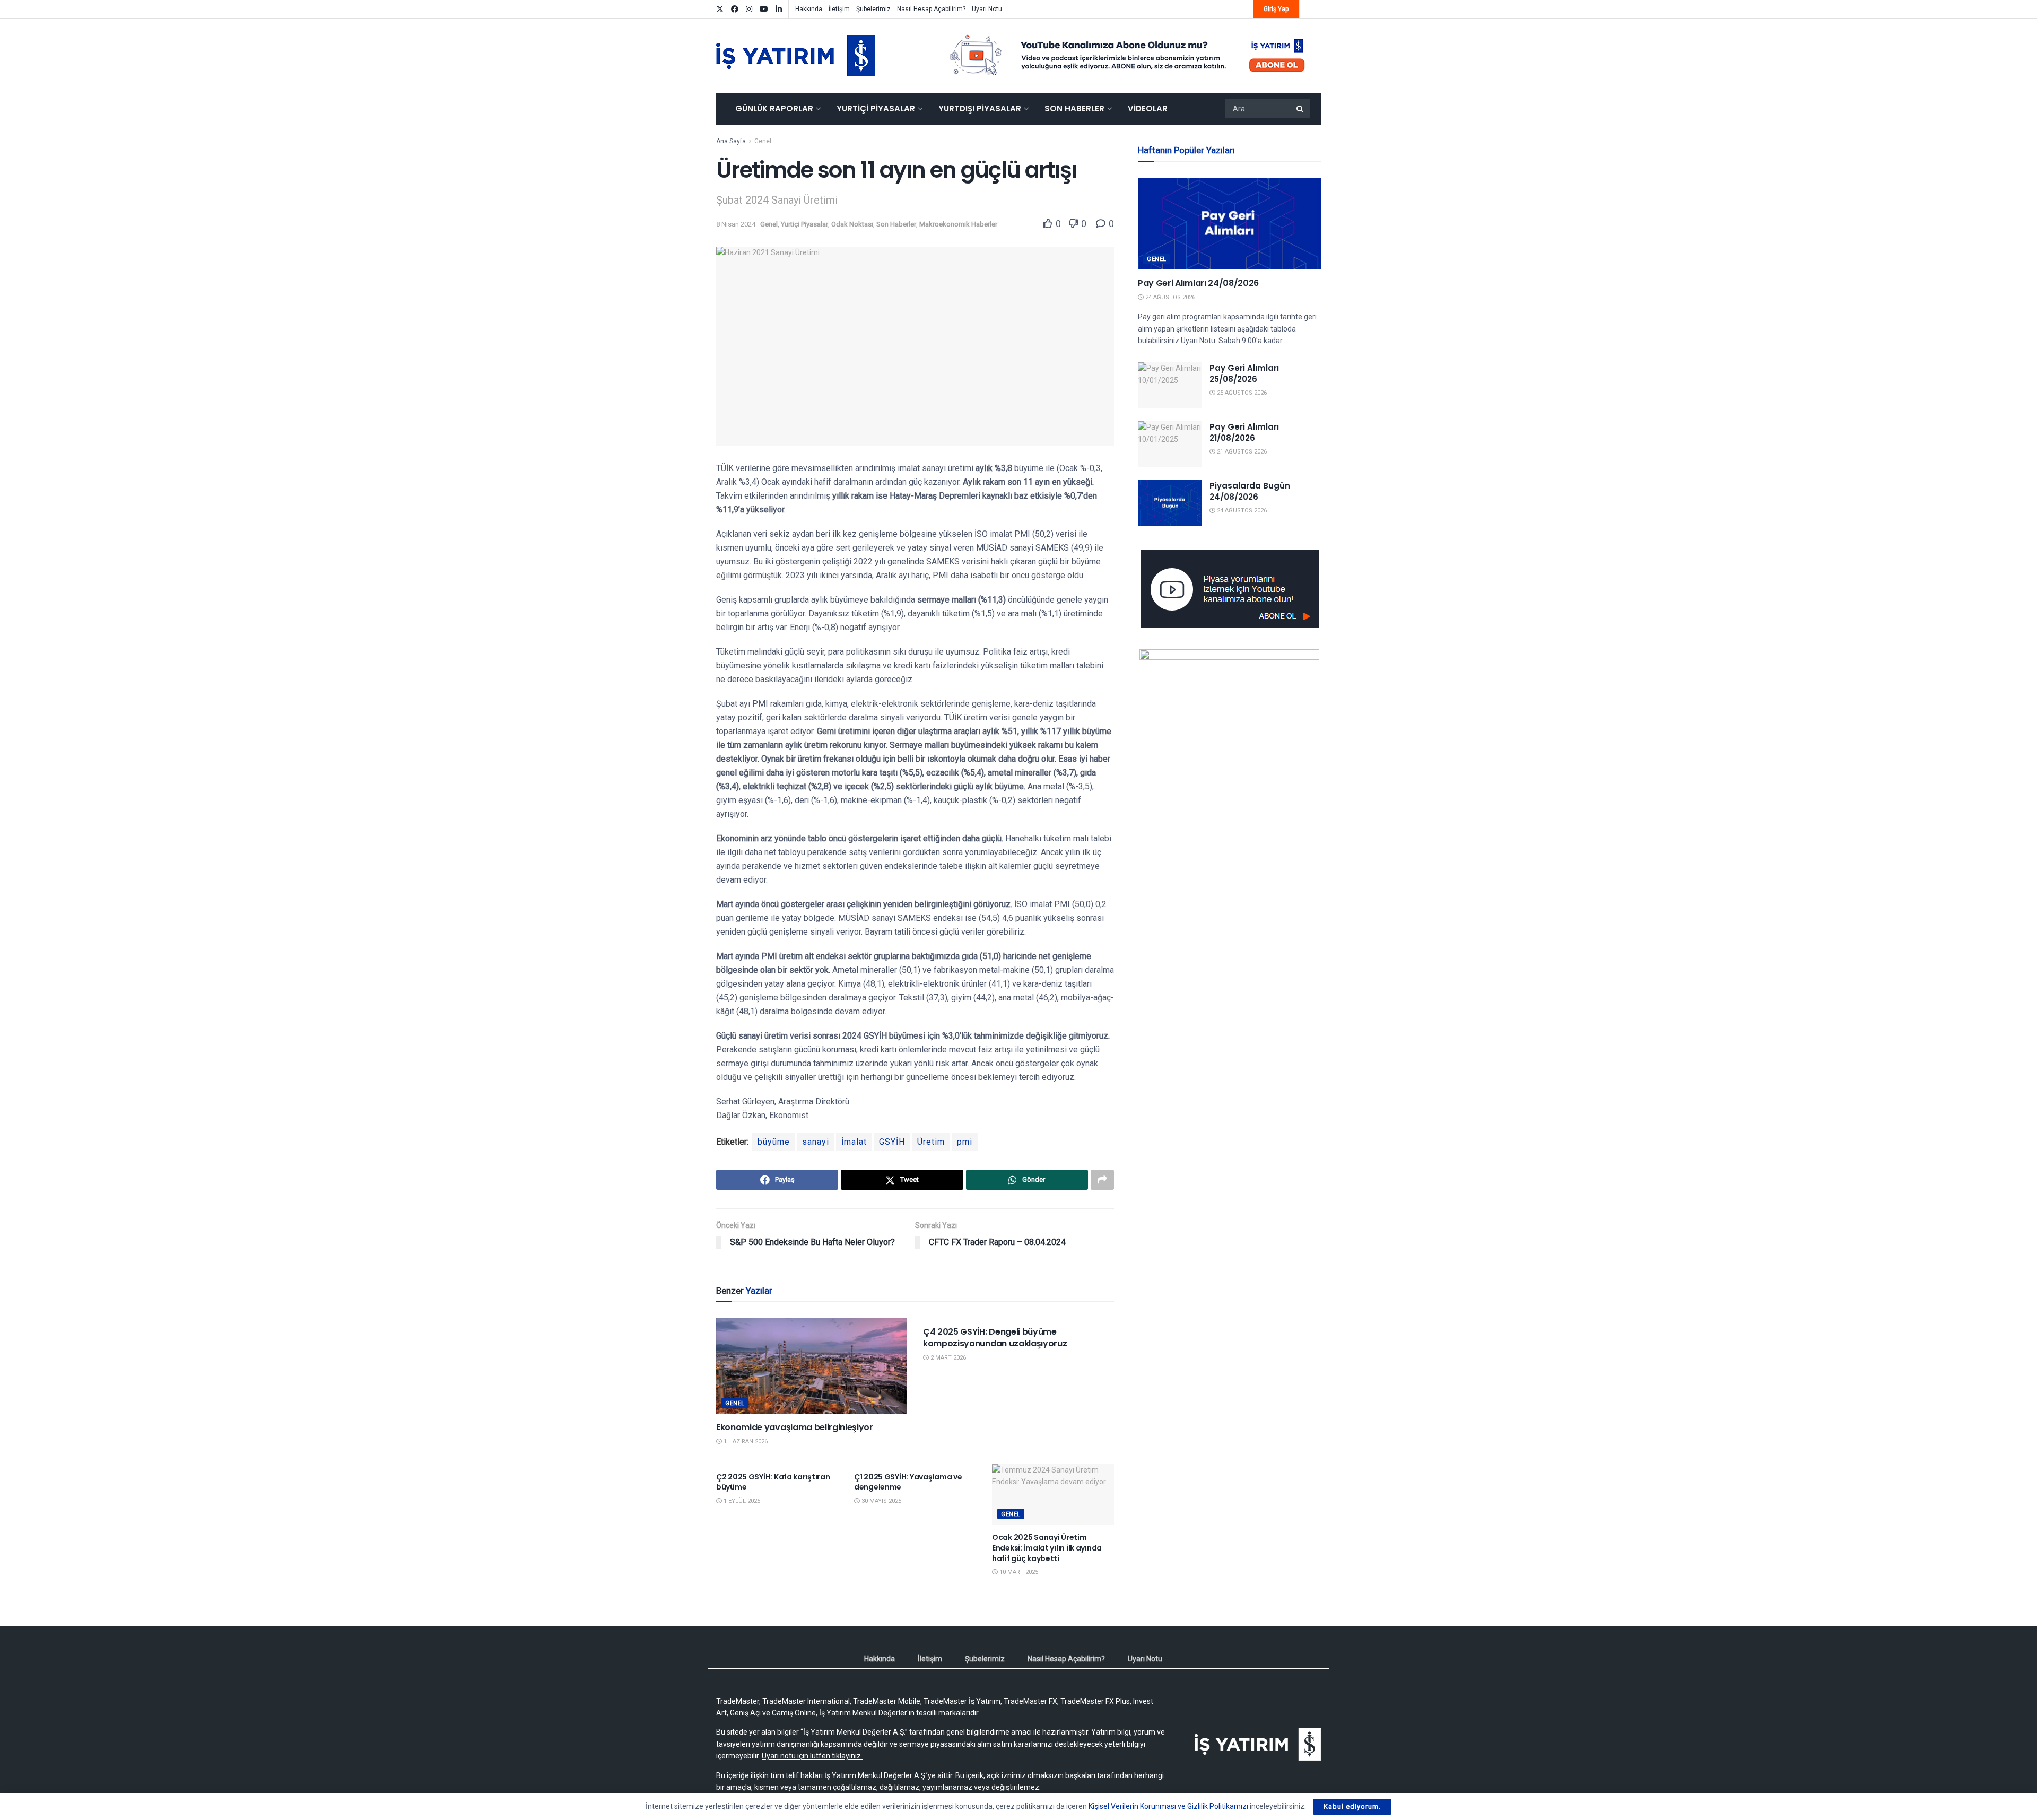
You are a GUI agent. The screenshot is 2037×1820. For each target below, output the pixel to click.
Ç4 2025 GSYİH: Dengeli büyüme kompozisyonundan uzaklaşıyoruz (995, 1338)
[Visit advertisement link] (1128, 56)
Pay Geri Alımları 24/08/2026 (1198, 283)
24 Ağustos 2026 (1169, 297)
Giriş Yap (1276, 9)
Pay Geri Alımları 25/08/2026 (1244, 373)
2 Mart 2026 (947, 1358)
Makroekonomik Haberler (958, 224)
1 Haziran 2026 (745, 1442)
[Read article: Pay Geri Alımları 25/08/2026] (1170, 385)
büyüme (774, 1142)
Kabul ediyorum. (1352, 1806)
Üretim (931, 1142)
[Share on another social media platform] (1102, 1180)
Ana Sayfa (731, 141)
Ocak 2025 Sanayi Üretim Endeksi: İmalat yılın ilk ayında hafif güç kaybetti (1047, 1548)
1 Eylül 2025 (741, 1501)
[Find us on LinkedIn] (779, 9)
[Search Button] (1301, 109)
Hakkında (809, 9)
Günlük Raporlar (774, 108)
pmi (965, 1142)
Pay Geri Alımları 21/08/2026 (1244, 432)
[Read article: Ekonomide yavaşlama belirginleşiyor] (812, 1366)
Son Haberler (1074, 108)
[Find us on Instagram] (749, 9)
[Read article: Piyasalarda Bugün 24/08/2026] (1170, 503)
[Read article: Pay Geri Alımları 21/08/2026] (1170, 444)
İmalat (854, 1142)
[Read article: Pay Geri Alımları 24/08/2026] (1229, 224)
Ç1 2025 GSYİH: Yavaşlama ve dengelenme (908, 1482)
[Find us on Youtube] (764, 9)
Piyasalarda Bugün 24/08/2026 (1250, 491)
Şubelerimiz (873, 9)
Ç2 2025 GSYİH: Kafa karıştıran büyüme (773, 1482)
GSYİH (892, 1142)
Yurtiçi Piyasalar (876, 108)
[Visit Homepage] (796, 56)
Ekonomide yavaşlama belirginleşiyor (795, 1427)
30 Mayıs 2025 (881, 1501)
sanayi (816, 1142)
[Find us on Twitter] (720, 9)
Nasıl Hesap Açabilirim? (931, 9)
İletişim (839, 9)
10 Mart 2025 (1018, 1572)
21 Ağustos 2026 (1241, 452)
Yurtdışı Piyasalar (980, 108)
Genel (763, 141)
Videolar (1148, 108)
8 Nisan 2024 (736, 224)
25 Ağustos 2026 (1241, 393)
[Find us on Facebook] (735, 9)
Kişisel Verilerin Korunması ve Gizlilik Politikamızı (1168, 1806)
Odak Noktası (852, 224)
